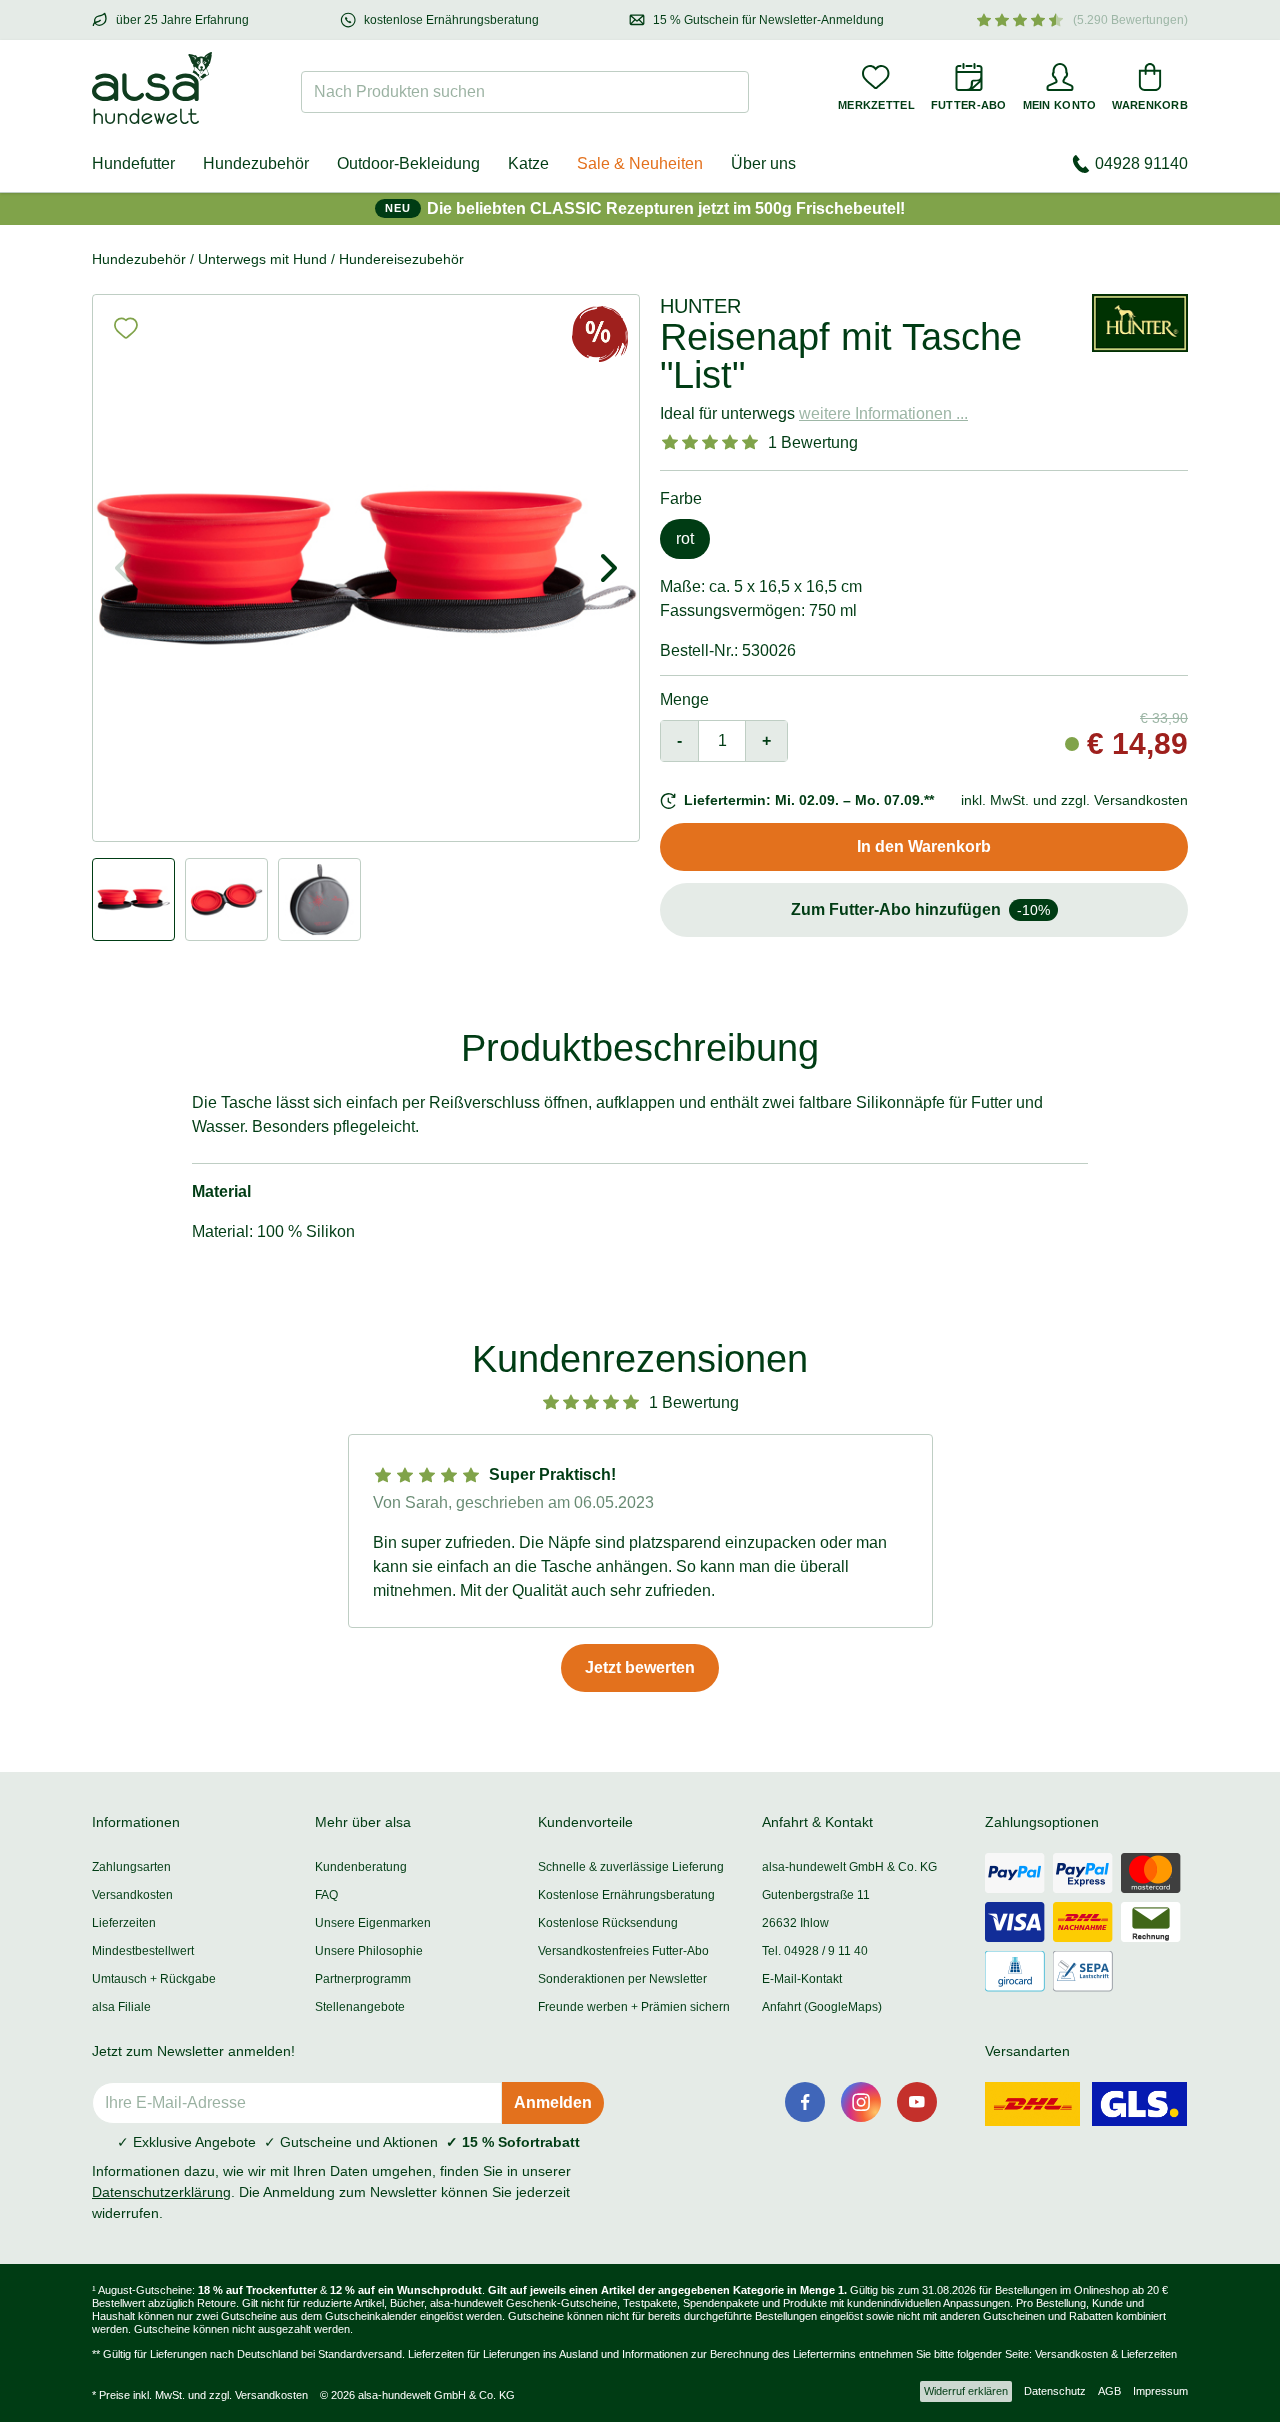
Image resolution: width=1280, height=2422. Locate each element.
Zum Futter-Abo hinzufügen (920, 909)
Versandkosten (132, 1895)
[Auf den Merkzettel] (126, 328)
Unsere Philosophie (369, 1951)
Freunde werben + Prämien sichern (634, 2007)
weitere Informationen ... (883, 413)
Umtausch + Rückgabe (154, 1979)
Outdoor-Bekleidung (408, 163)
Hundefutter (133, 163)
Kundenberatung (361, 1867)
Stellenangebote (360, 2007)
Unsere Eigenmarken (373, 1923)
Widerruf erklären (966, 2391)
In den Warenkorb (924, 846)
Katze (528, 163)
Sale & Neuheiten (640, 163)
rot (685, 538)
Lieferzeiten (124, 1923)
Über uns (763, 163)
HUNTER (700, 306)
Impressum (1160, 2391)
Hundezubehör (256, 163)
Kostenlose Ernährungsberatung (626, 1895)
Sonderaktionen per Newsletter (622, 1979)
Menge (684, 699)
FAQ (326, 1895)
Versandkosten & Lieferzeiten (1106, 2354)
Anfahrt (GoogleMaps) (822, 2007)
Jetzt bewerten (640, 1667)
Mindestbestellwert (143, 1951)
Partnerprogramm (363, 1979)
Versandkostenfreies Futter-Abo (623, 1951)
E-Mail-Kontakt (802, 1979)
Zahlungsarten (131, 1867)
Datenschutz (1055, 2391)
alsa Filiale (121, 2007)
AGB (1109, 2391)
